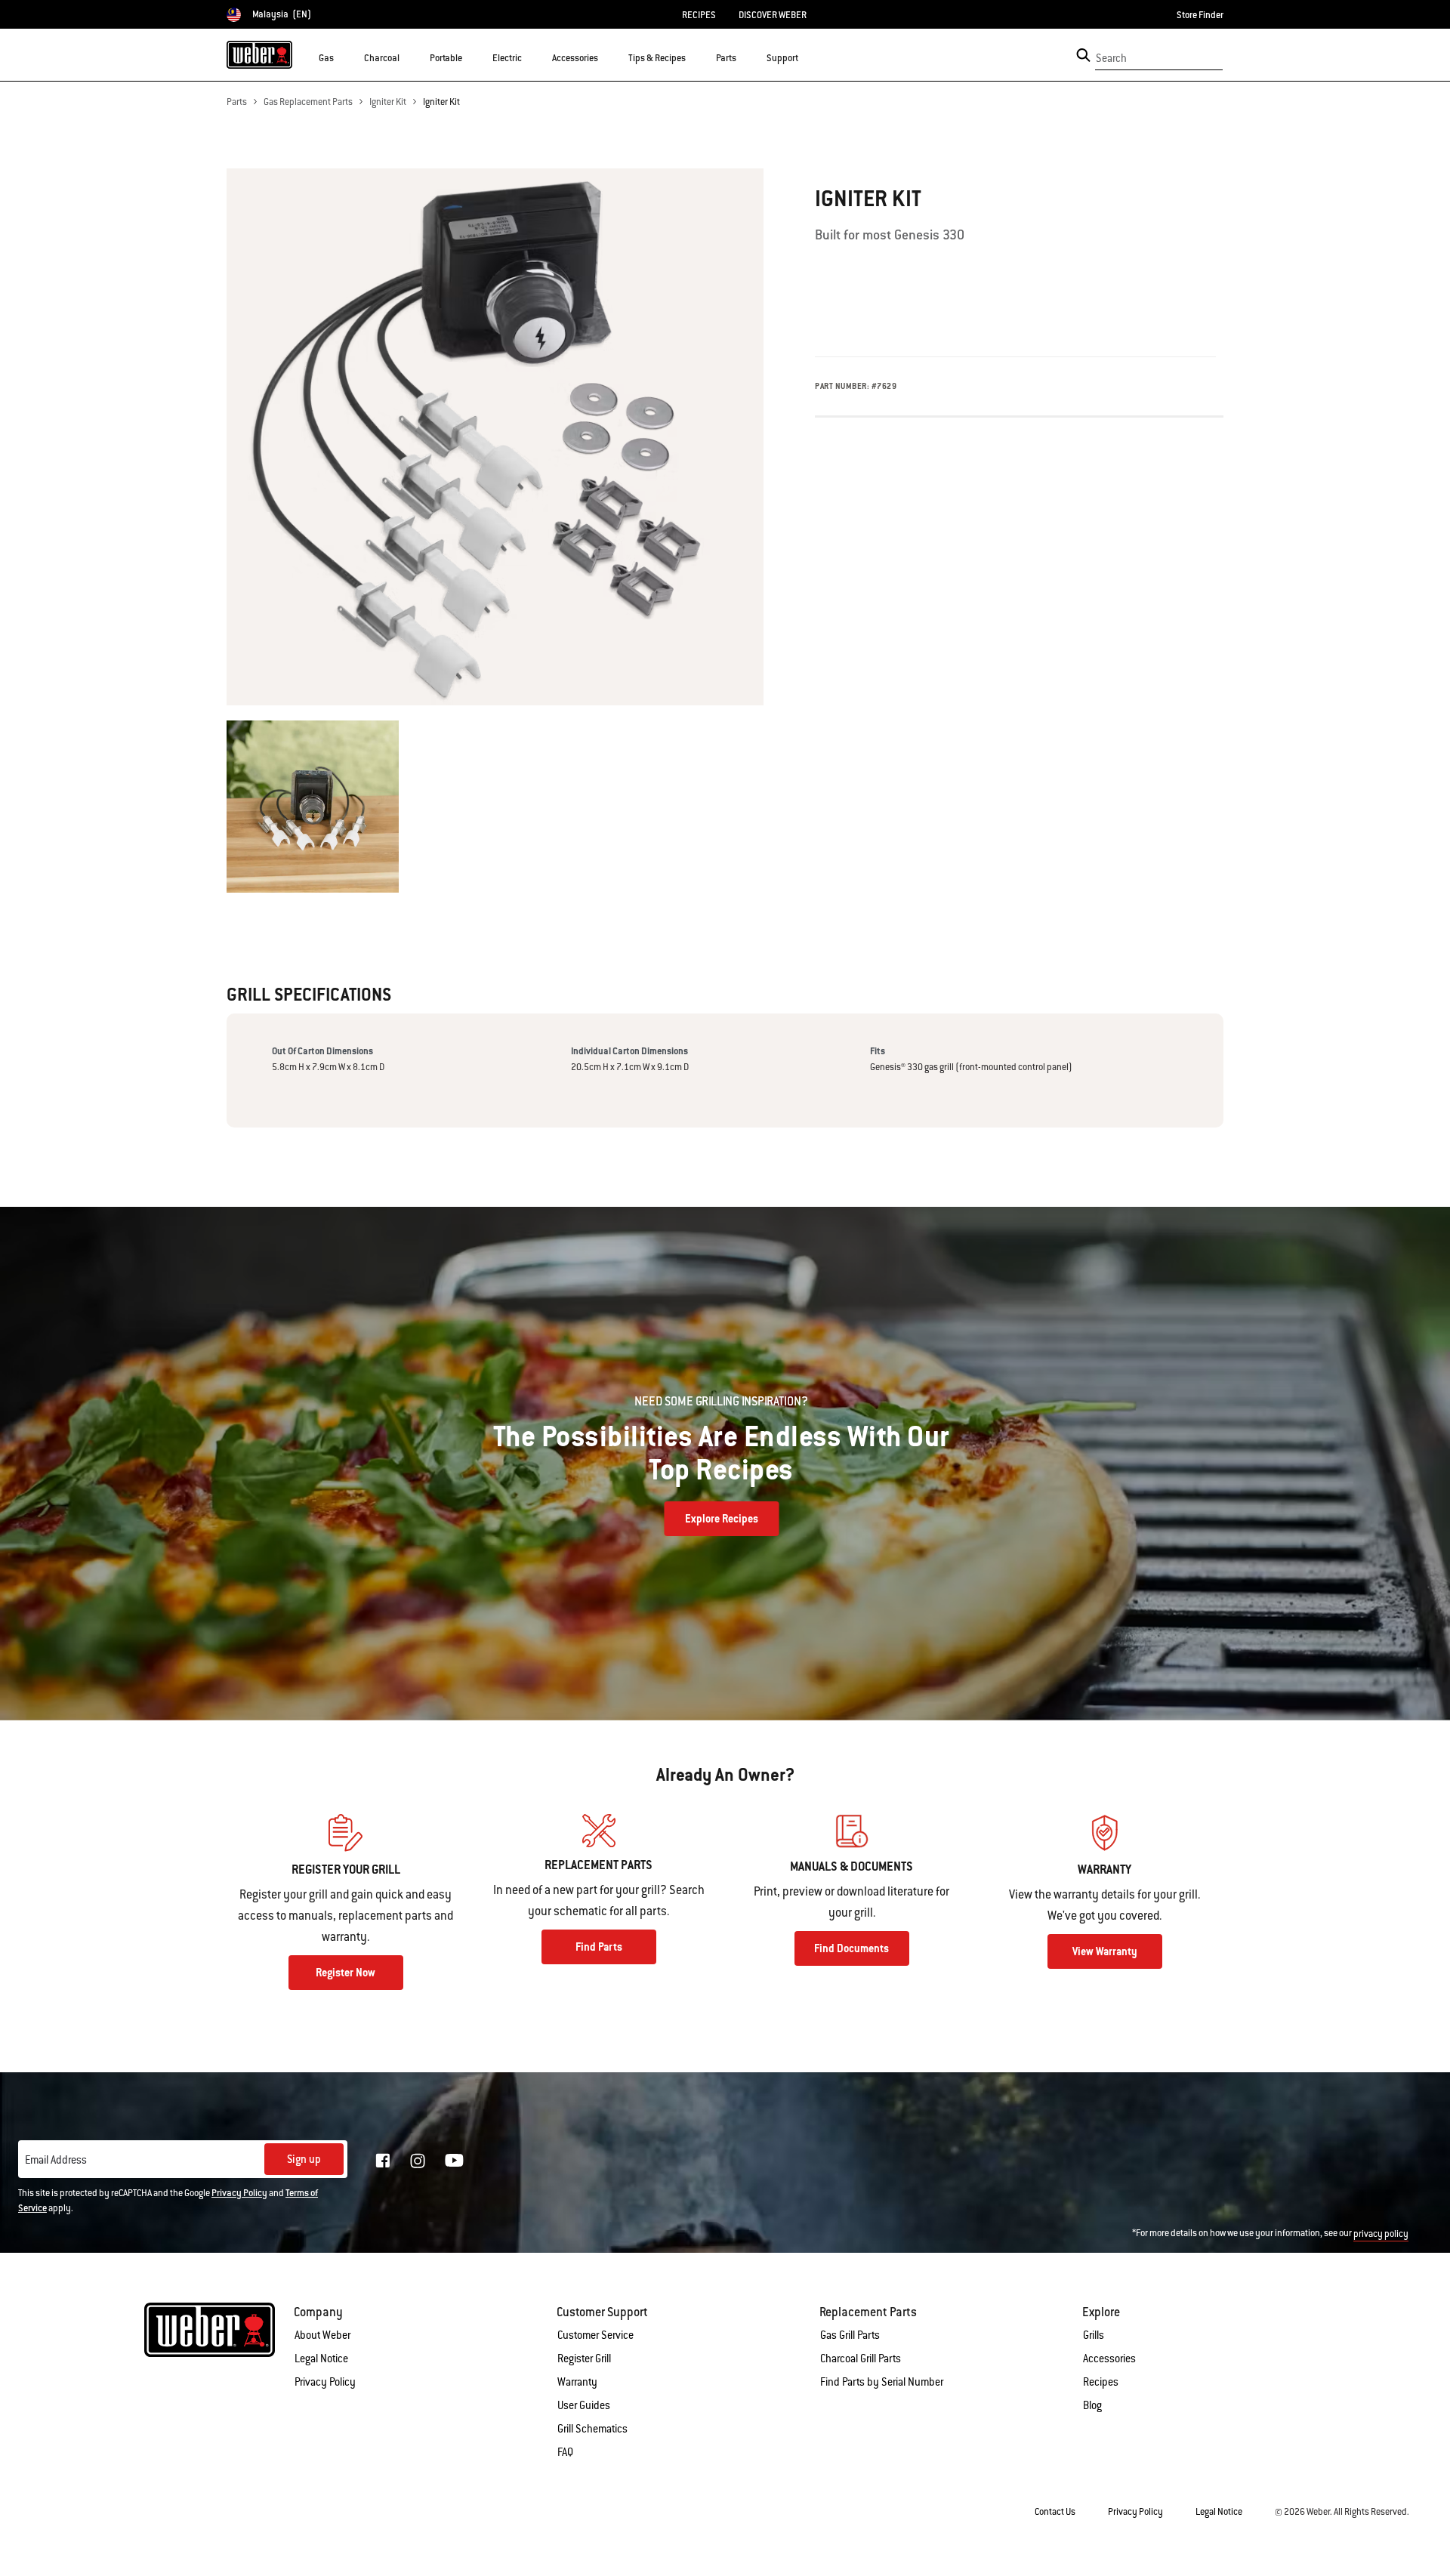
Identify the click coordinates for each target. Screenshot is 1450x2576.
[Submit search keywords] (1083, 55)
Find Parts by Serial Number (882, 2382)
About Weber (322, 2335)
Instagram (418, 2161)
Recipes (1101, 2382)
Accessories (1109, 2359)
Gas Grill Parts (850, 2335)
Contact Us (1055, 2512)
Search (1111, 58)
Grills (1094, 2335)
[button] (343, 57)
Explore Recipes (722, 1519)
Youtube (454, 2160)
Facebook (383, 2161)
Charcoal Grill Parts (861, 2359)
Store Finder (1200, 15)
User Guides (584, 2405)
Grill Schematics (592, 2429)
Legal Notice (321, 2359)
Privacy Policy (239, 2193)
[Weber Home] (259, 54)
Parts (237, 102)
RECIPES (699, 15)
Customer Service (595, 2335)
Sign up (304, 2159)
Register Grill (584, 2359)
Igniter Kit (388, 102)
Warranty (577, 2382)
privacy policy (1381, 2234)
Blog (1092, 2405)
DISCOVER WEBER (773, 15)
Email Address (56, 2160)
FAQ (565, 2452)
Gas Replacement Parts (308, 102)
